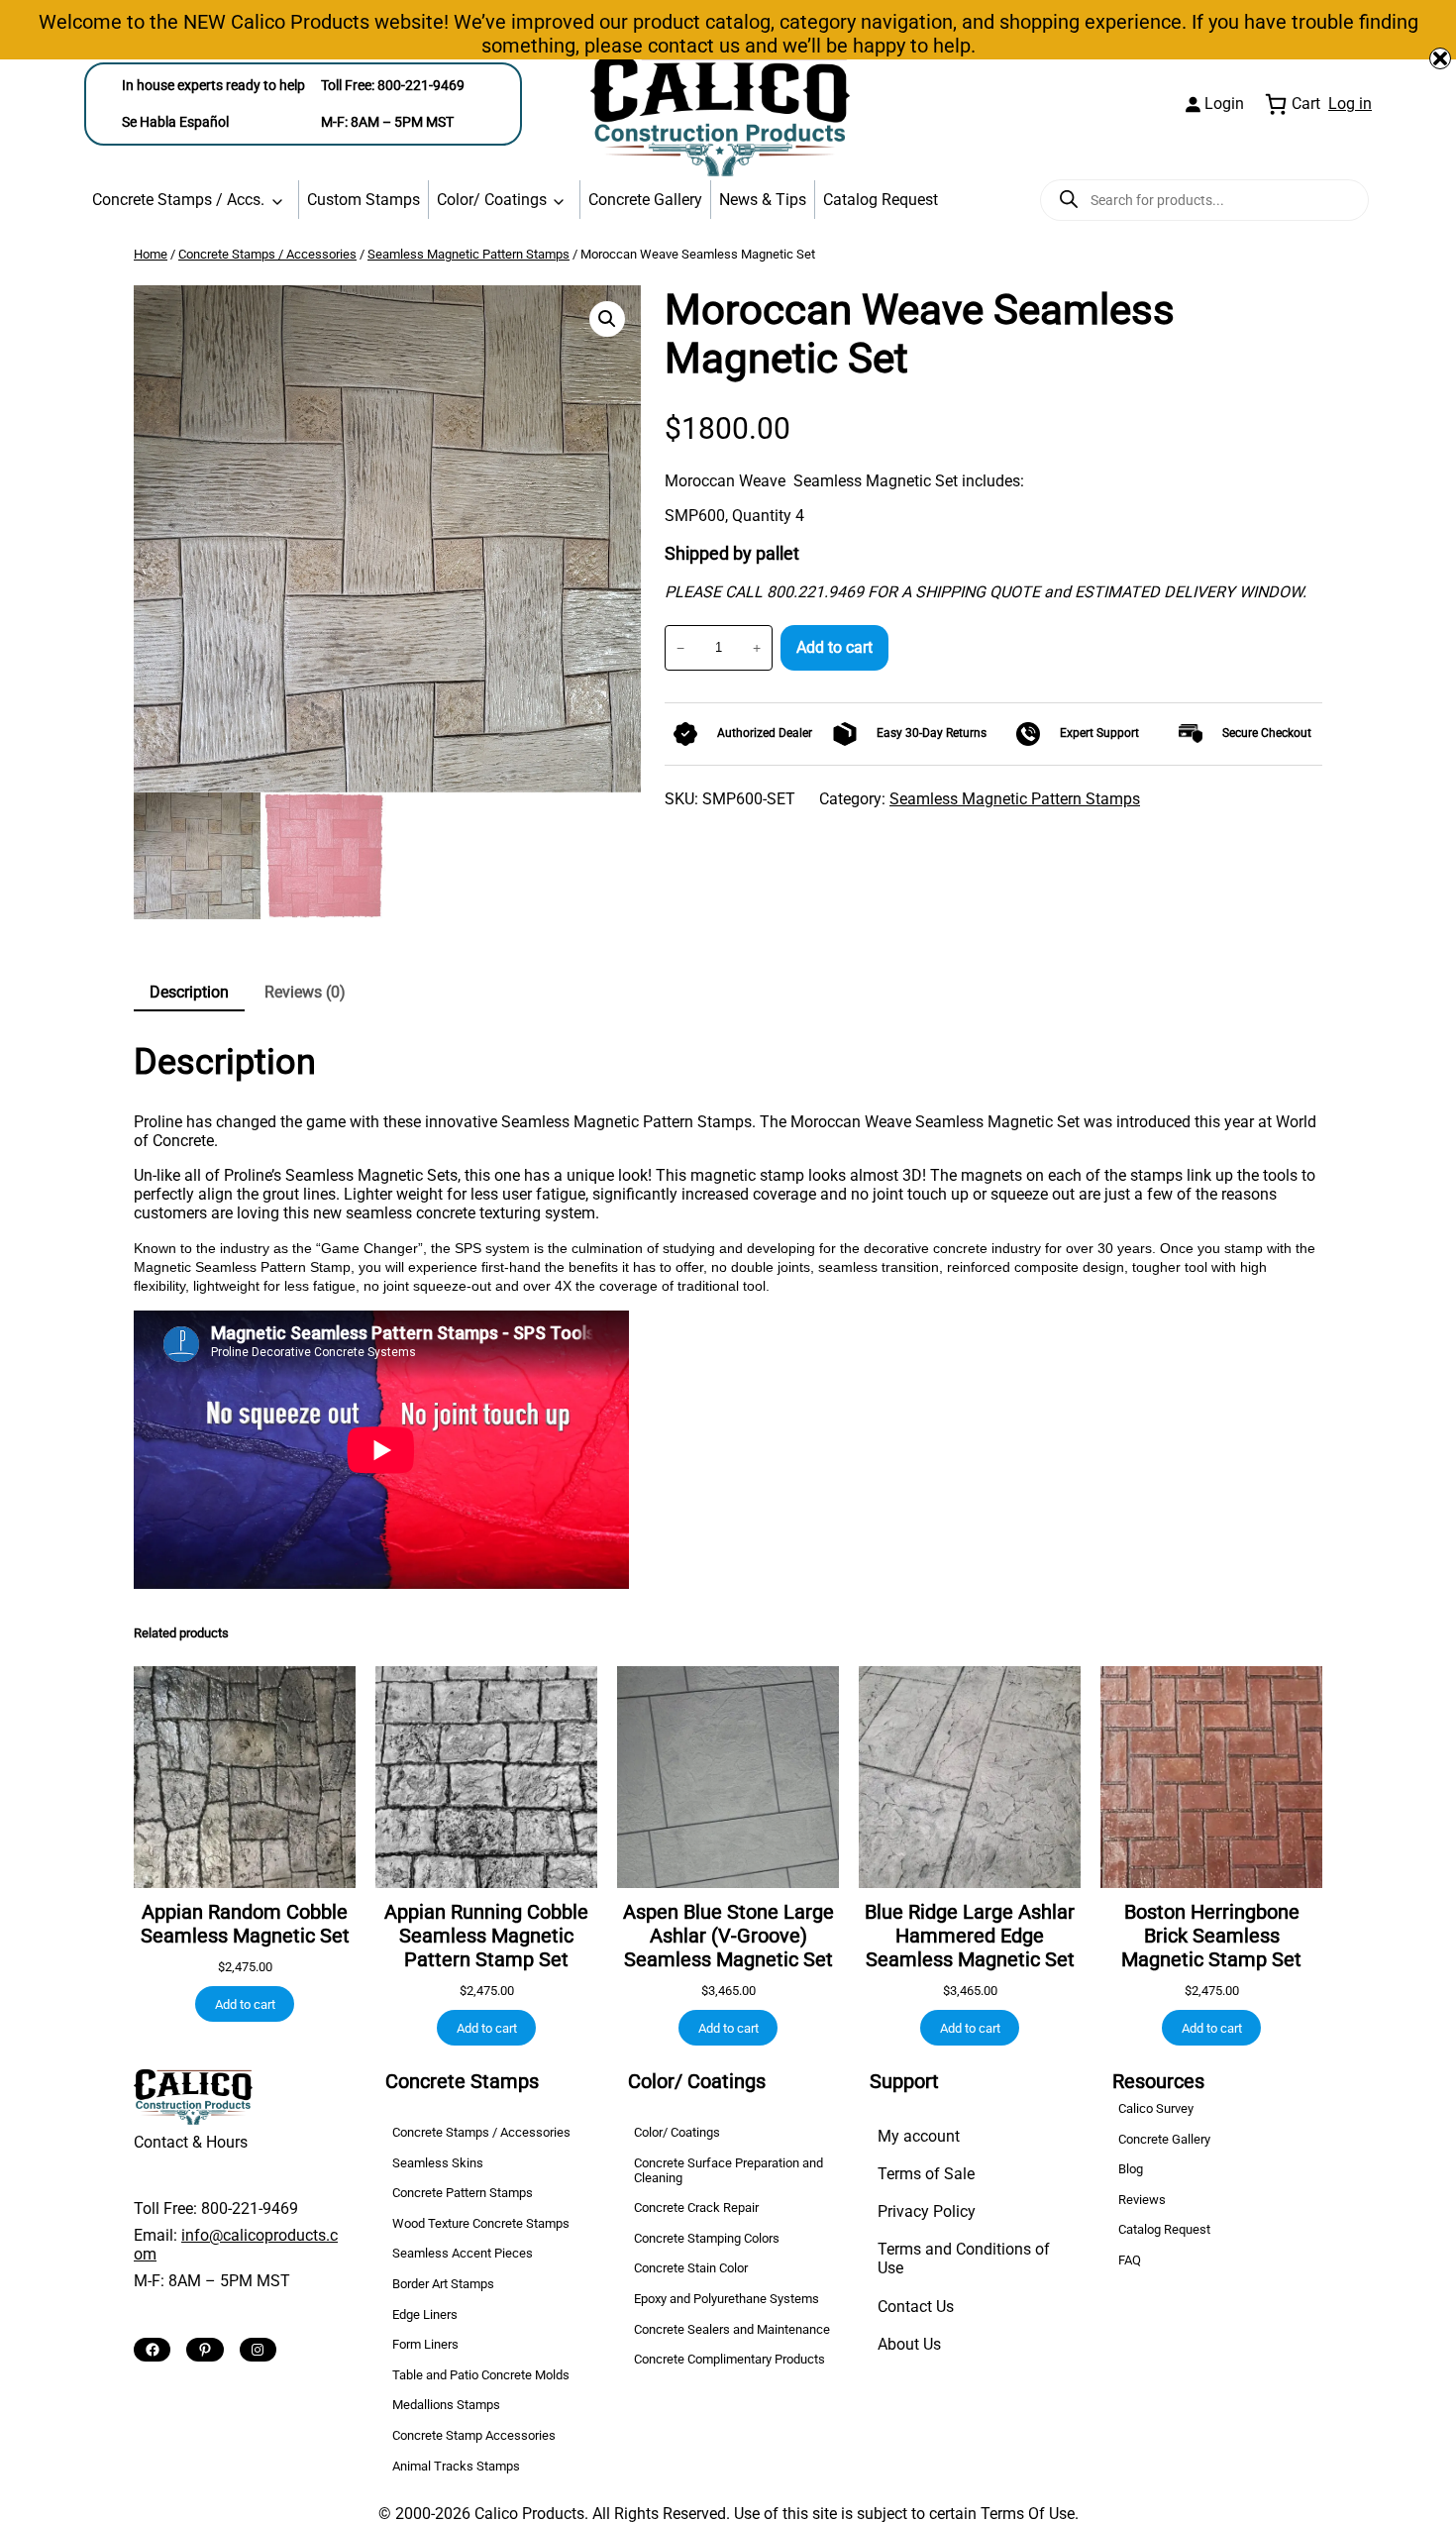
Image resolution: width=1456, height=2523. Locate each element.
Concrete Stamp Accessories (474, 2435)
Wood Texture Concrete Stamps (481, 2223)
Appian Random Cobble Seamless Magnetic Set (245, 1924)
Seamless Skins (438, 2163)
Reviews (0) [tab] (305, 992)
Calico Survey (1156, 2108)
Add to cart (834, 647)
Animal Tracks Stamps (456, 2466)
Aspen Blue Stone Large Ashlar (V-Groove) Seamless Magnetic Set (728, 1936)
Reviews (1142, 2200)
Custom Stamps (364, 200)
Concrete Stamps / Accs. (178, 200)
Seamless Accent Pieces (463, 2253)
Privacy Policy (927, 2211)
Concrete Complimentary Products (729, 2359)
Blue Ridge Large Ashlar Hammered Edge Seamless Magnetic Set (970, 1936)
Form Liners (425, 2344)
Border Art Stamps (443, 2284)
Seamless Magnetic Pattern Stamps (468, 254)
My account (919, 2136)
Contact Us (916, 2307)
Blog (1131, 2169)
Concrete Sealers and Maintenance (732, 2329)
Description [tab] (189, 992)
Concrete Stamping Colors (707, 2238)
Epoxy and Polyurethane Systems (727, 2299)
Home (151, 254)
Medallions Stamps (446, 2405)
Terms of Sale (926, 2174)
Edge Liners (425, 2314)
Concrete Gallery (645, 200)
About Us (909, 2344)
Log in (1350, 104)
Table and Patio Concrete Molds (481, 2375)
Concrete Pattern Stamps (463, 2193)
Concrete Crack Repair (696, 2208)
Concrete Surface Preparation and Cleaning (728, 2170)
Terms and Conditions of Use (964, 2259)
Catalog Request (881, 200)
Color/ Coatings (492, 200)
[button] (607, 319)
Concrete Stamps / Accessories (267, 254)
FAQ (1130, 2260)
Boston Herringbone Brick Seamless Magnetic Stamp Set (1211, 1936)
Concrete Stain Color (691, 2268)
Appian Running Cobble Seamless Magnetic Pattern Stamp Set (486, 1936)
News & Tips (763, 200)
